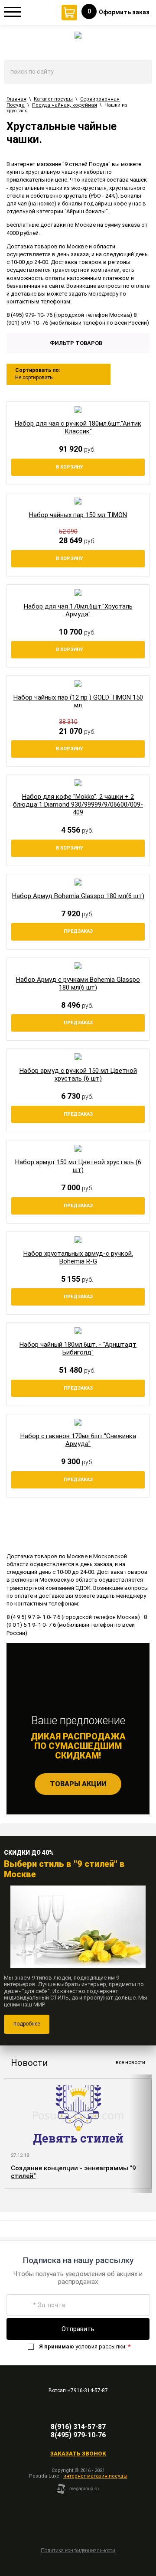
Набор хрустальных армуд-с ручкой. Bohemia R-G (78, 1257)
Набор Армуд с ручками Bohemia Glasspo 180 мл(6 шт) (78, 984)
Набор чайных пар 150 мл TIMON (78, 515)
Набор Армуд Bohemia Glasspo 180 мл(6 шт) (78, 896)
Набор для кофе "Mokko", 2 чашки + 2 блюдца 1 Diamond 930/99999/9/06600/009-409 (78, 804)
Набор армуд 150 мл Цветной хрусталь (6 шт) (78, 1166)
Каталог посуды (53, 99)
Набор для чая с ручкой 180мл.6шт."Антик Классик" (78, 427)
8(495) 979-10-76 (78, 2435)
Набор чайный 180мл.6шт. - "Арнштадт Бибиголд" (78, 1348)
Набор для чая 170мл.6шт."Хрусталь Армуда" (78, 610)
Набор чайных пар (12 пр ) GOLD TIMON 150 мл (78, 701)
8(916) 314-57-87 (78, 2427)
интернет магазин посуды (95, 2476)
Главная (16, 99)
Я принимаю (57, 2346)
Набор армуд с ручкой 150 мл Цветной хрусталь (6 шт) (78, 1075)
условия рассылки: (85, 2346)
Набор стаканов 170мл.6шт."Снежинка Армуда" (78, 1440)
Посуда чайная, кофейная (65, 105)
